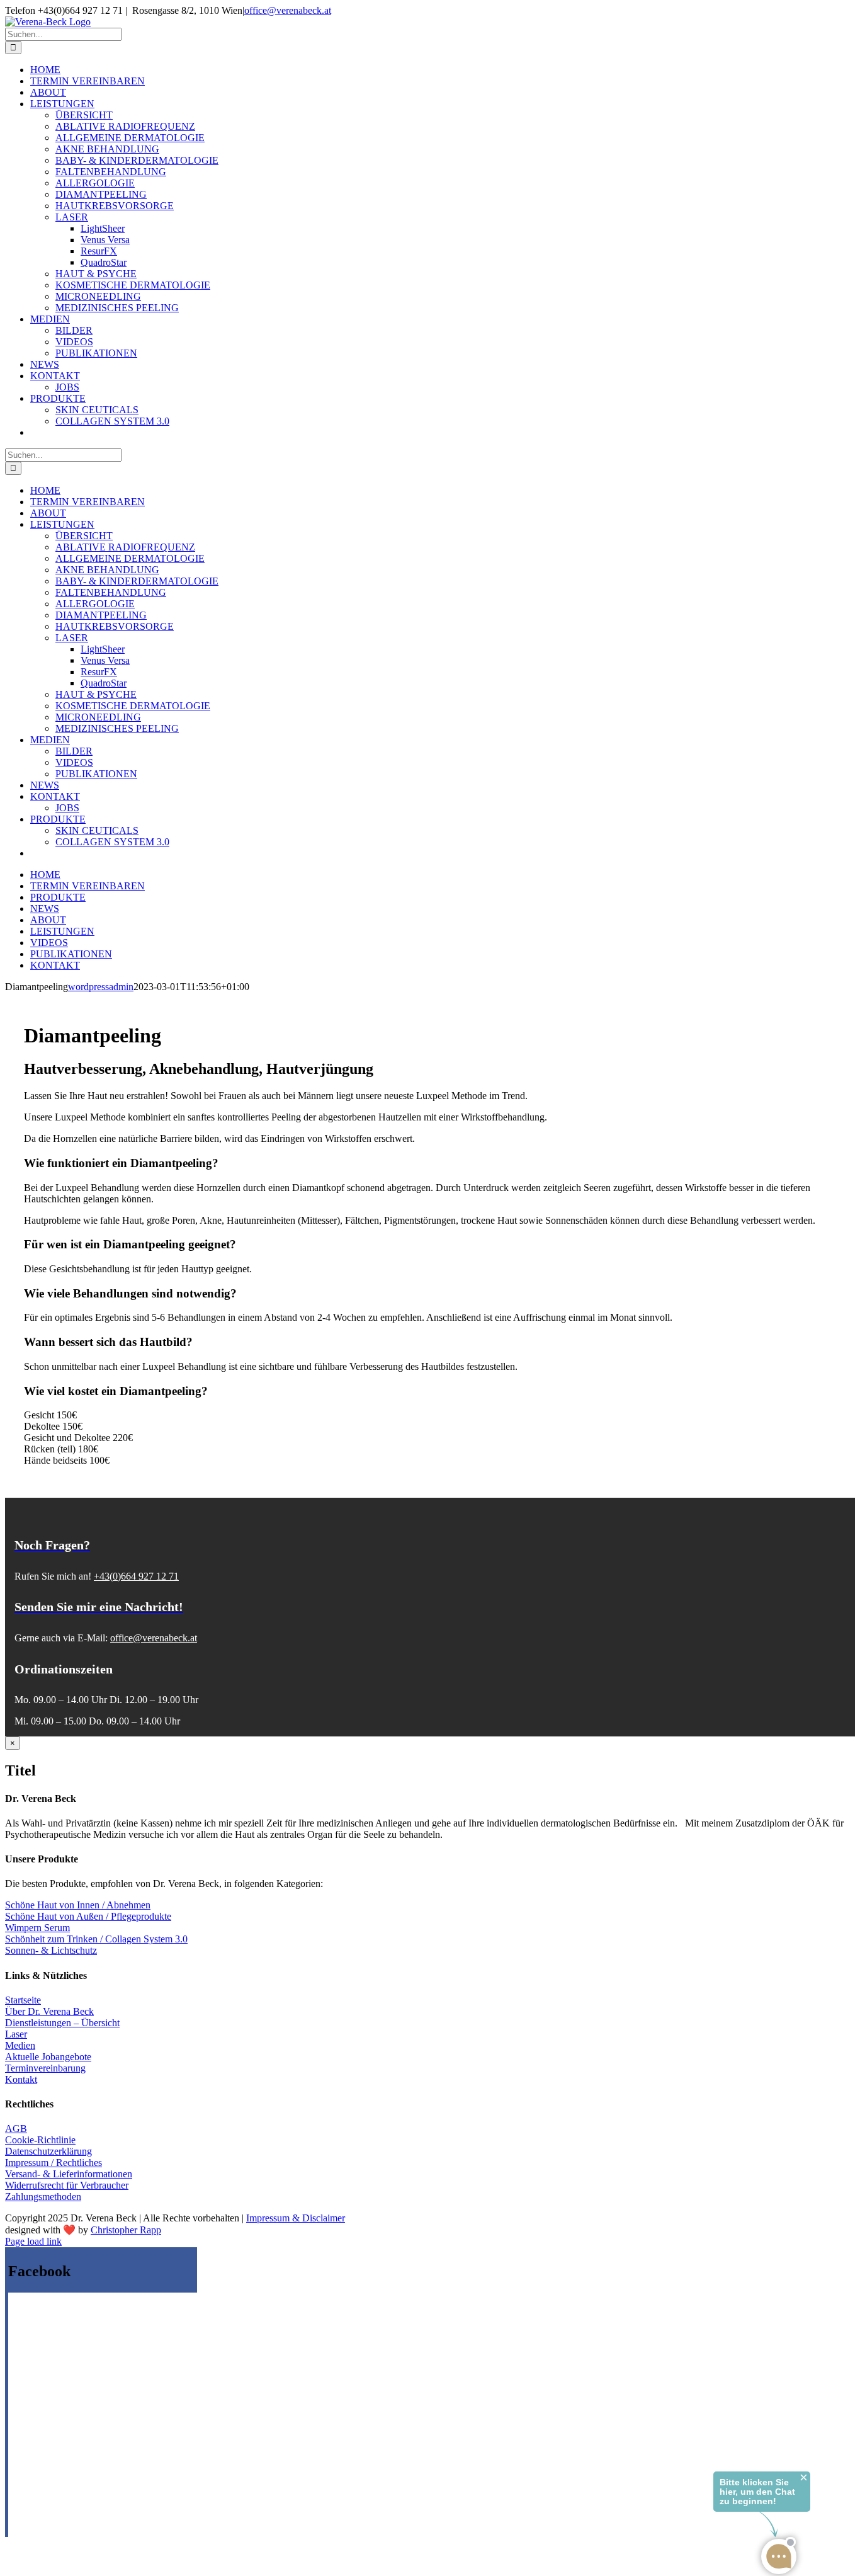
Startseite (23, 2000)
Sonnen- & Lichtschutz (51, 1950)
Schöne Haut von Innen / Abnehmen (78, 1905)
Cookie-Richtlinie (40, 2140)
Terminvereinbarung (45, 2068)
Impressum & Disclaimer (296, 2218)
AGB (16, 2129)
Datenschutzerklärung (48, 2151)
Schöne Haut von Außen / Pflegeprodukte (88, 1916)
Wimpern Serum (37, 1928)
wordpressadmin (101, 987)
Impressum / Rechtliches (54, 2163)
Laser (16, 2034)
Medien (20, 2045)
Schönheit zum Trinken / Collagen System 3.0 (96, 1939)
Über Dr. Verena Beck (49, 2011)
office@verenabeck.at (288, 10)
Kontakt (21, 2079)
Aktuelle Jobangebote (48, 2057)
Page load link (33, 2241)
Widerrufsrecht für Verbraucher (67, 2185)
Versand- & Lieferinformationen (69, 2174)
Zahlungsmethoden (43, 2197)
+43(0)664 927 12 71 (136, 1576)
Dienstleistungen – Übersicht (62, 2023)
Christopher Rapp (126, 2230)
